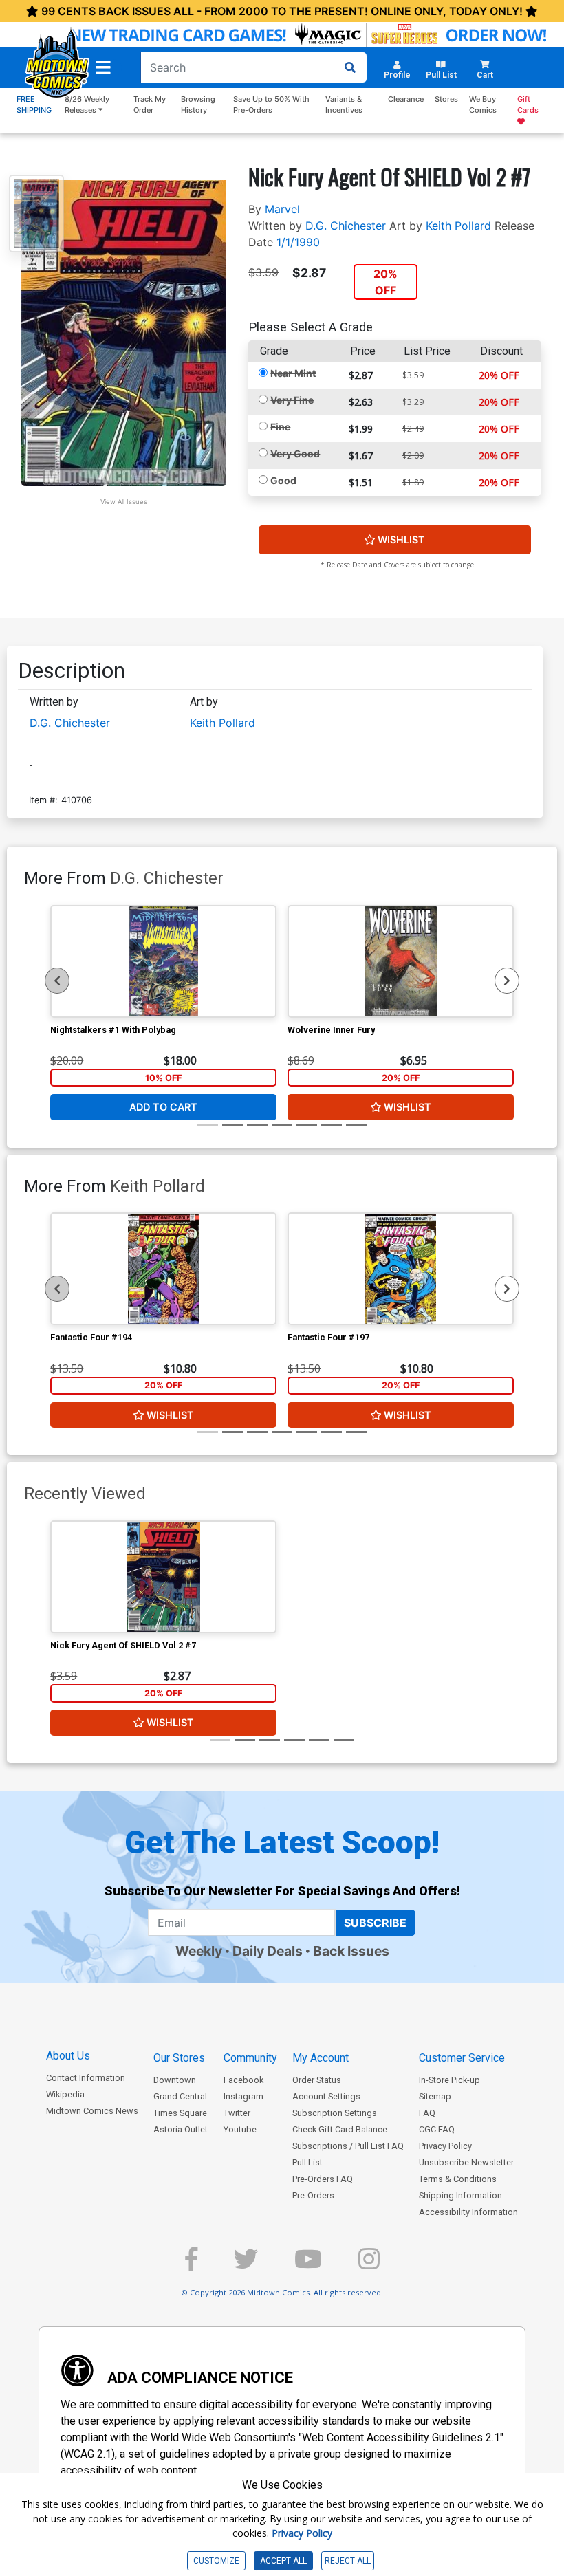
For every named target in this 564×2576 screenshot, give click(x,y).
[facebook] (191, 2265)
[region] (57, 981)
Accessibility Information (468, 2212)
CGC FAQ (437, 2129)
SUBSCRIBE (375, 1923)
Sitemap (435, 2096)
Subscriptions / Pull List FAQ (348, 2146)
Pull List (307, 2162)
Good (283, 480)
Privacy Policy (445, 2146)
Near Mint (293, 373)
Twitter (237, 2113)
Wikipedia (65, 2094)
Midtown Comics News (92, 2111)
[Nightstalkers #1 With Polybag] (163, 961)
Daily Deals (268, 1951)
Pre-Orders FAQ (323, 2179)
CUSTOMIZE (216, 2561)
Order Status (317, 2080)
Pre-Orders (313, 2195)
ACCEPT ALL (283, 2561)
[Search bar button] (350, 67)
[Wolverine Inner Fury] (401, 961)
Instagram (243, 2096)
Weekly (199, 1951)
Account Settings (326, 2096)
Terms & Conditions (458, 2179)
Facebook (243, 2080)
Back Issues (351, 1951)
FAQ (427, 2113)
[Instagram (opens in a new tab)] (369, 2265)
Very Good (295, 454)
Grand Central (180, 2096)
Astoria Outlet (181, 2129)
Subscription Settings (335, 2113)
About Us (68, 2056)
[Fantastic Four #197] (401, 1269)
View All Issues (124, 502)
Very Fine (292, 400)
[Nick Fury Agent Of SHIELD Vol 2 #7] (163, 1577)
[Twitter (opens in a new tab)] (246, 2265)
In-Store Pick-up (449, 2080)
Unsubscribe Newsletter (466, 2162)
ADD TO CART (163, 1107)
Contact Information (86, 2078)
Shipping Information (460, 2195)
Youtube (240, 2129)
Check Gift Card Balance (340, 2129)
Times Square (180, 2113)
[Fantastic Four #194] (163, 1269)
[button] (103, 67)
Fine (280, 427)
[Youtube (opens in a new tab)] (308, 2265)
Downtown (175, 2080)
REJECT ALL (348, 2561)
